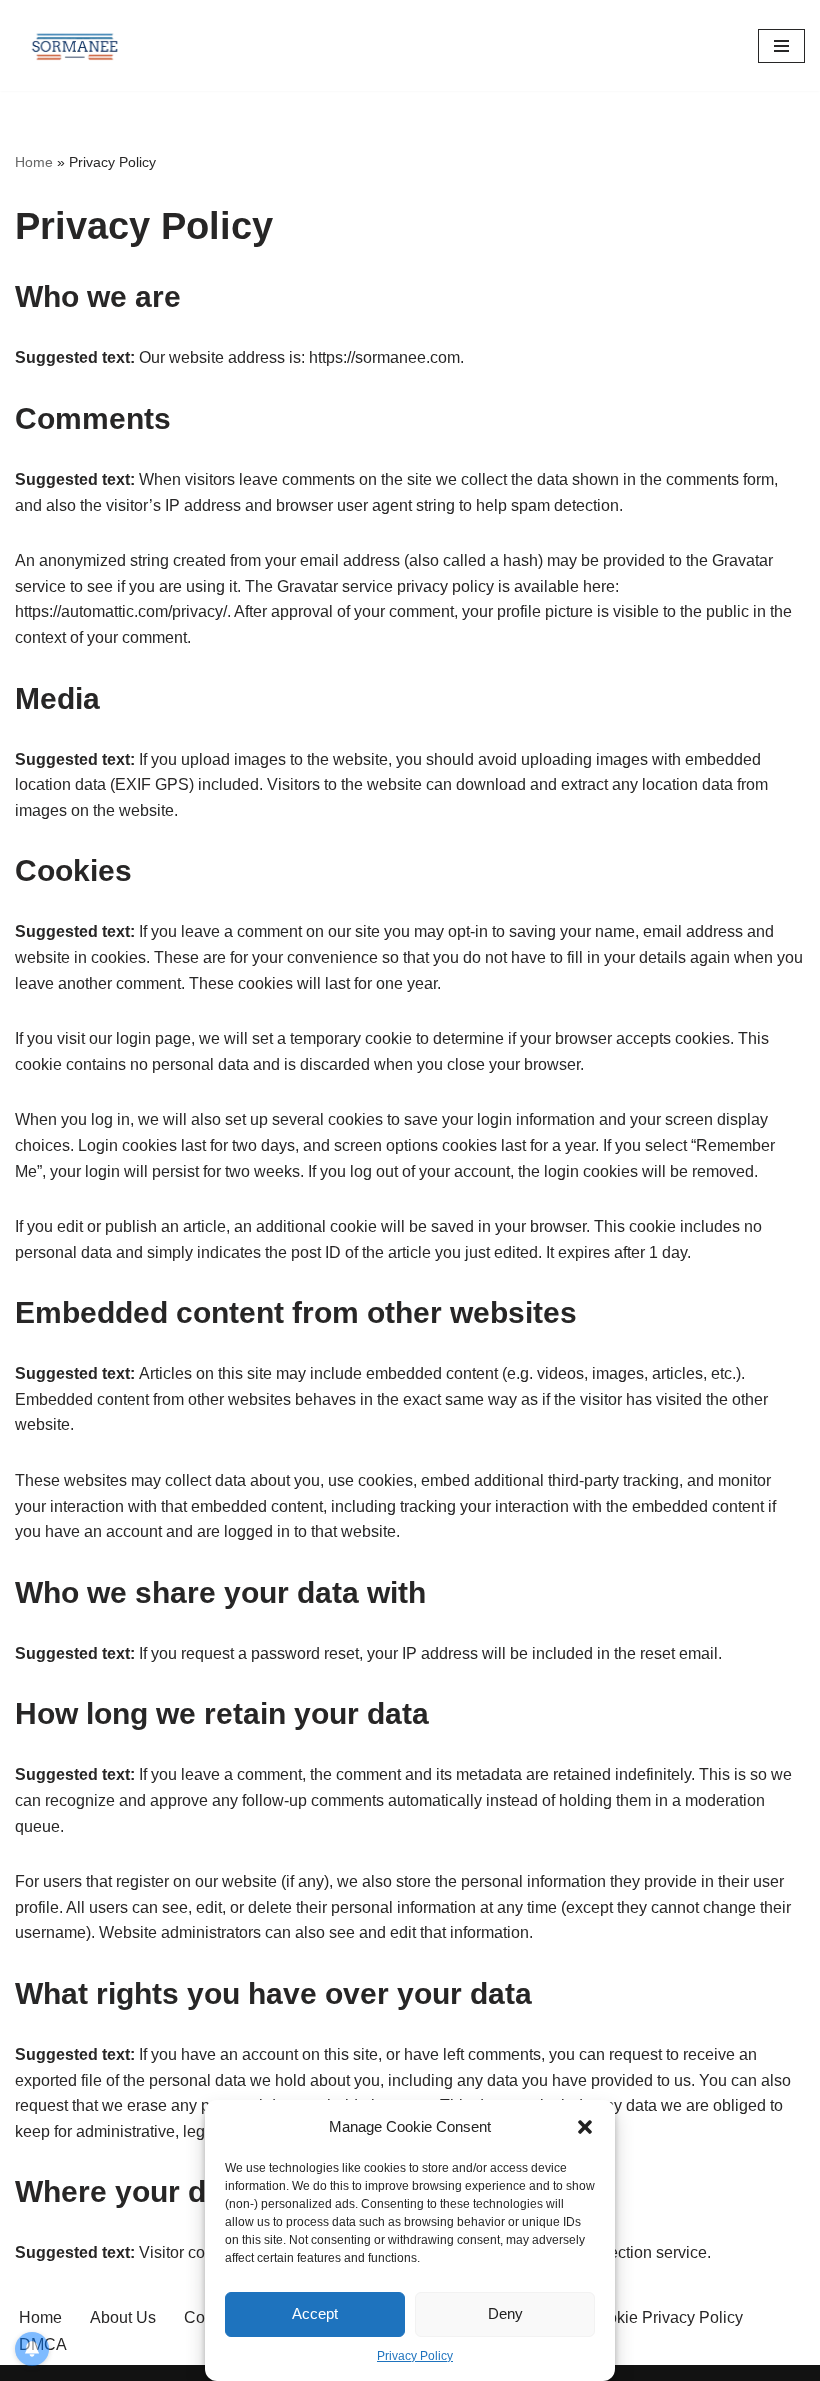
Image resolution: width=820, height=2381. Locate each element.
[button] (585, 2127)
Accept (315, 2313)
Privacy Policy (415, 2356)
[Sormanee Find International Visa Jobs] (75, 45)
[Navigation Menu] (781, 46)
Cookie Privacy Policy (665, 2317)
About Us (123, 2317)
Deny (505, 2313)
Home (34, 162)
